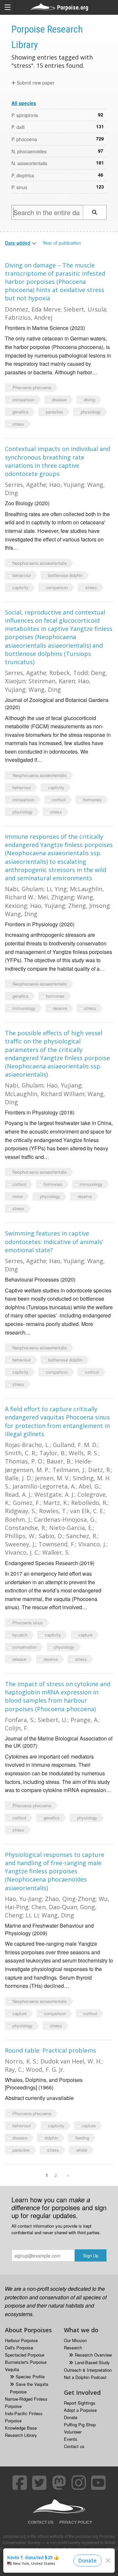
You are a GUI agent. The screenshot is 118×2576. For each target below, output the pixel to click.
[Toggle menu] (7, 7)
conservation (25, 1647)
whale (82, 2150)
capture (85, 1635)
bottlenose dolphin (65, 575)
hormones (92, 800)
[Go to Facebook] (20, 2483)
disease (59, 400)
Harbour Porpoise (21, 2340)
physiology (91, 412)
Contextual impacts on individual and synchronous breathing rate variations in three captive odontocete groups (58, 461)
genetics (20, 412)
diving (89, 400)
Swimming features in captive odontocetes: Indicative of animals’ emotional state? (54, 1241)
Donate (71, 2417)
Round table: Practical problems (50, 2050)
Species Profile (30, 2376)
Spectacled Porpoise (25, 2355)
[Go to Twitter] (39, 2483)
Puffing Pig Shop (80, 2425)
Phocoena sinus (28, 1623)
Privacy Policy (76, 2522)
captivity (20, 587)
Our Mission (75, 2340)
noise (18, 1196)
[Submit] (95, 212)
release (19, 1659)
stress (18, 424)
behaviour (22, 575)
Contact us (74, 2446)
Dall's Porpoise (19, 2348)
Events (71, 2439)
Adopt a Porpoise (80, 2410)
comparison (23, 400)
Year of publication (62, 243)
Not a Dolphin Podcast (85, 2377)
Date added (18, 243)
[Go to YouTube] (98, 2483)
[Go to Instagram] (79, 2483)
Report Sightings (80, 2403)
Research (73, 2348)
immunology (24, 1008)
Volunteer (73, 2432)
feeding (82, 2138)
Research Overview (93, 2355)
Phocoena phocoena (32, 387)
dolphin (51, 2138)
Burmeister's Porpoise (26, 2362)
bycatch (20, 1635)
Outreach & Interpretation (88, 2370)
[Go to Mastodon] (59, 2483)
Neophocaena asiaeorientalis (40, 563)
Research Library (21, 2435)
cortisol (59, 800)
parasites (55, 412)
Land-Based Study (92, 2362)
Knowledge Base (21, 2428)
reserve (60, 1008)
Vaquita (12, 2369)
